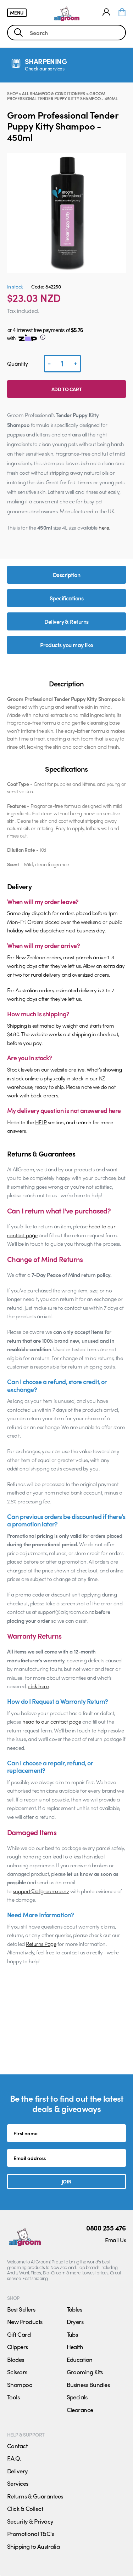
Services (18, 2483)
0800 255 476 (106, 2228)
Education (80, 2359)
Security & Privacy (30, 2521)
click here (38, 1686)
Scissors (17, 2372)
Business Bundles (88, 2384)
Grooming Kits (85, 2372)
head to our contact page (52, 1721)
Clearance (80, 2410)
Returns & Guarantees (35, 2496)
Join (66, 2181)
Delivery (18, 2471)
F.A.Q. (14, 2458)
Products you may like (66, 645)
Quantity (18, 363)
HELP (41, 1122)
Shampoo (20, 2384)
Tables (74, 2309)
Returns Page (41, 1944)
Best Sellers (21, 2309)
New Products (25, 2321)
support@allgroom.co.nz (41, 1891)
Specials (77, 2397)
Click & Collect (25, 2508)
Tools (13, 2397)
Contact (17, 2446)
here (104, 527)
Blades (16, 2359)
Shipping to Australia (33, 2546)
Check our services (45, 68)
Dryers (75, 2321)
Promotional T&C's (31, 2534)
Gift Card (19, 2334)
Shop (12, 93)
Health (75, 2347)
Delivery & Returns (66, 621)
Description (66, 575)
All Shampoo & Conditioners (54, 93)
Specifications (67, 598)
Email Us (115, 2240)
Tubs (72, 2334)
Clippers (18, 2347)
